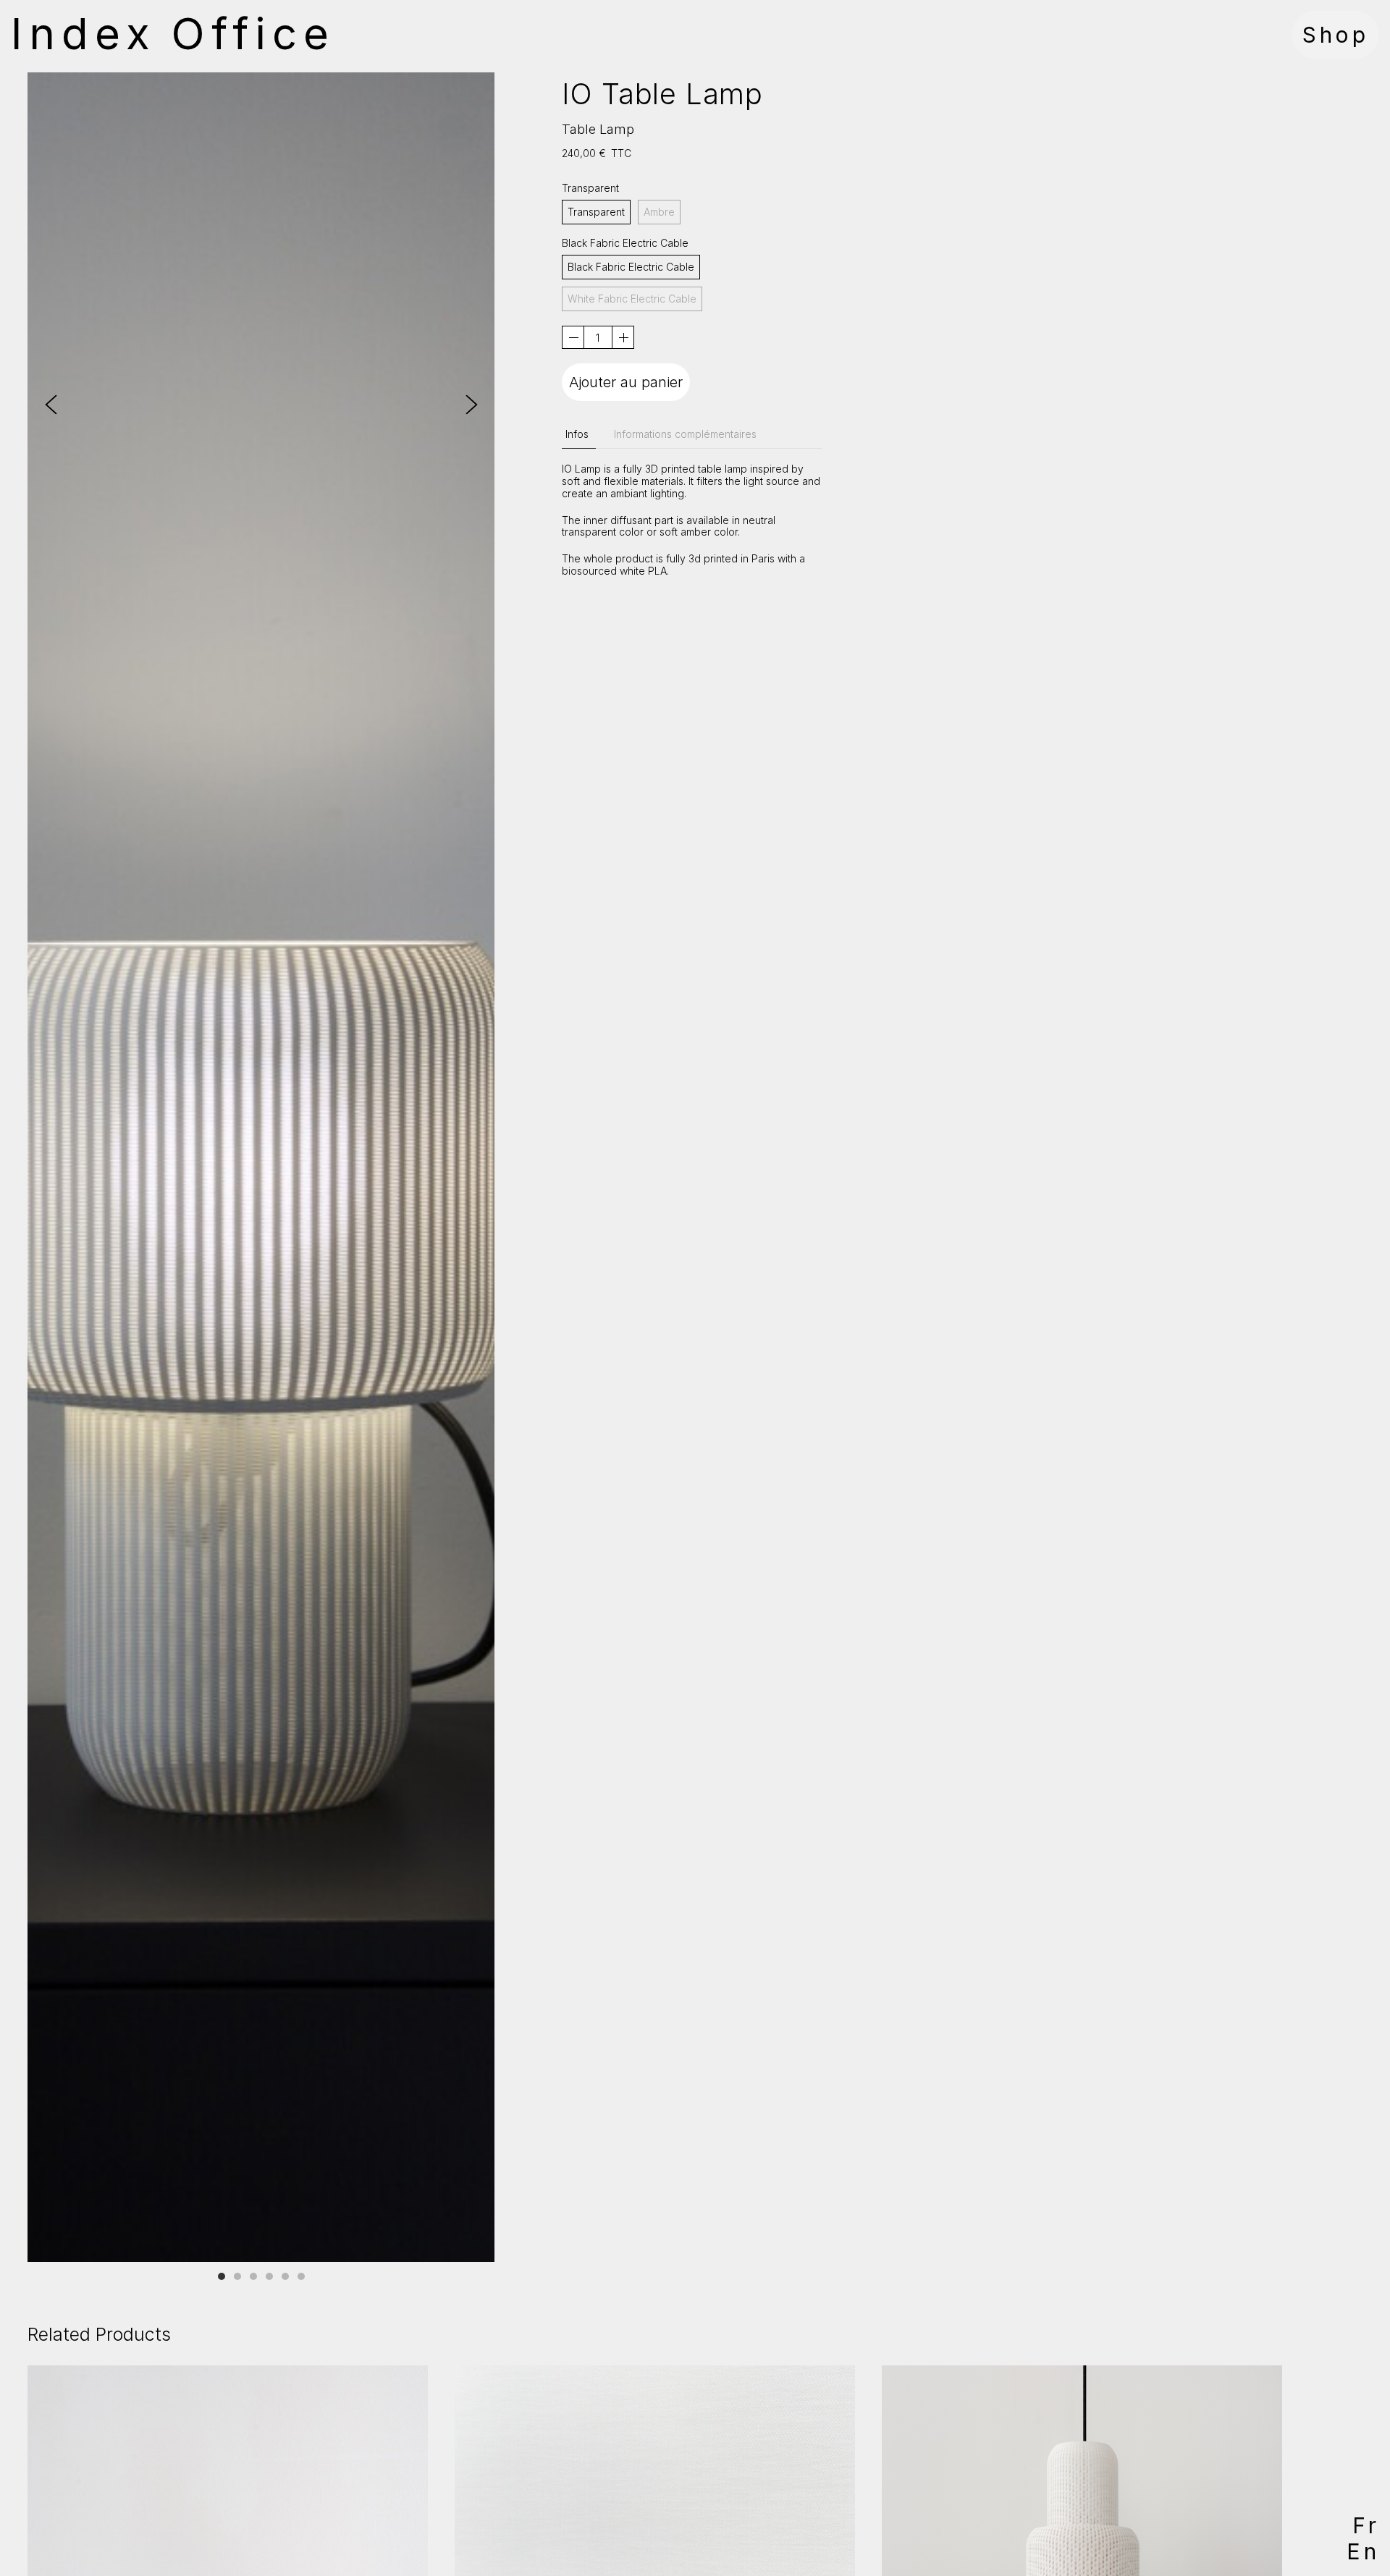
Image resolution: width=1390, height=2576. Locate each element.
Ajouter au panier (626, 382)
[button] (472, 405)
